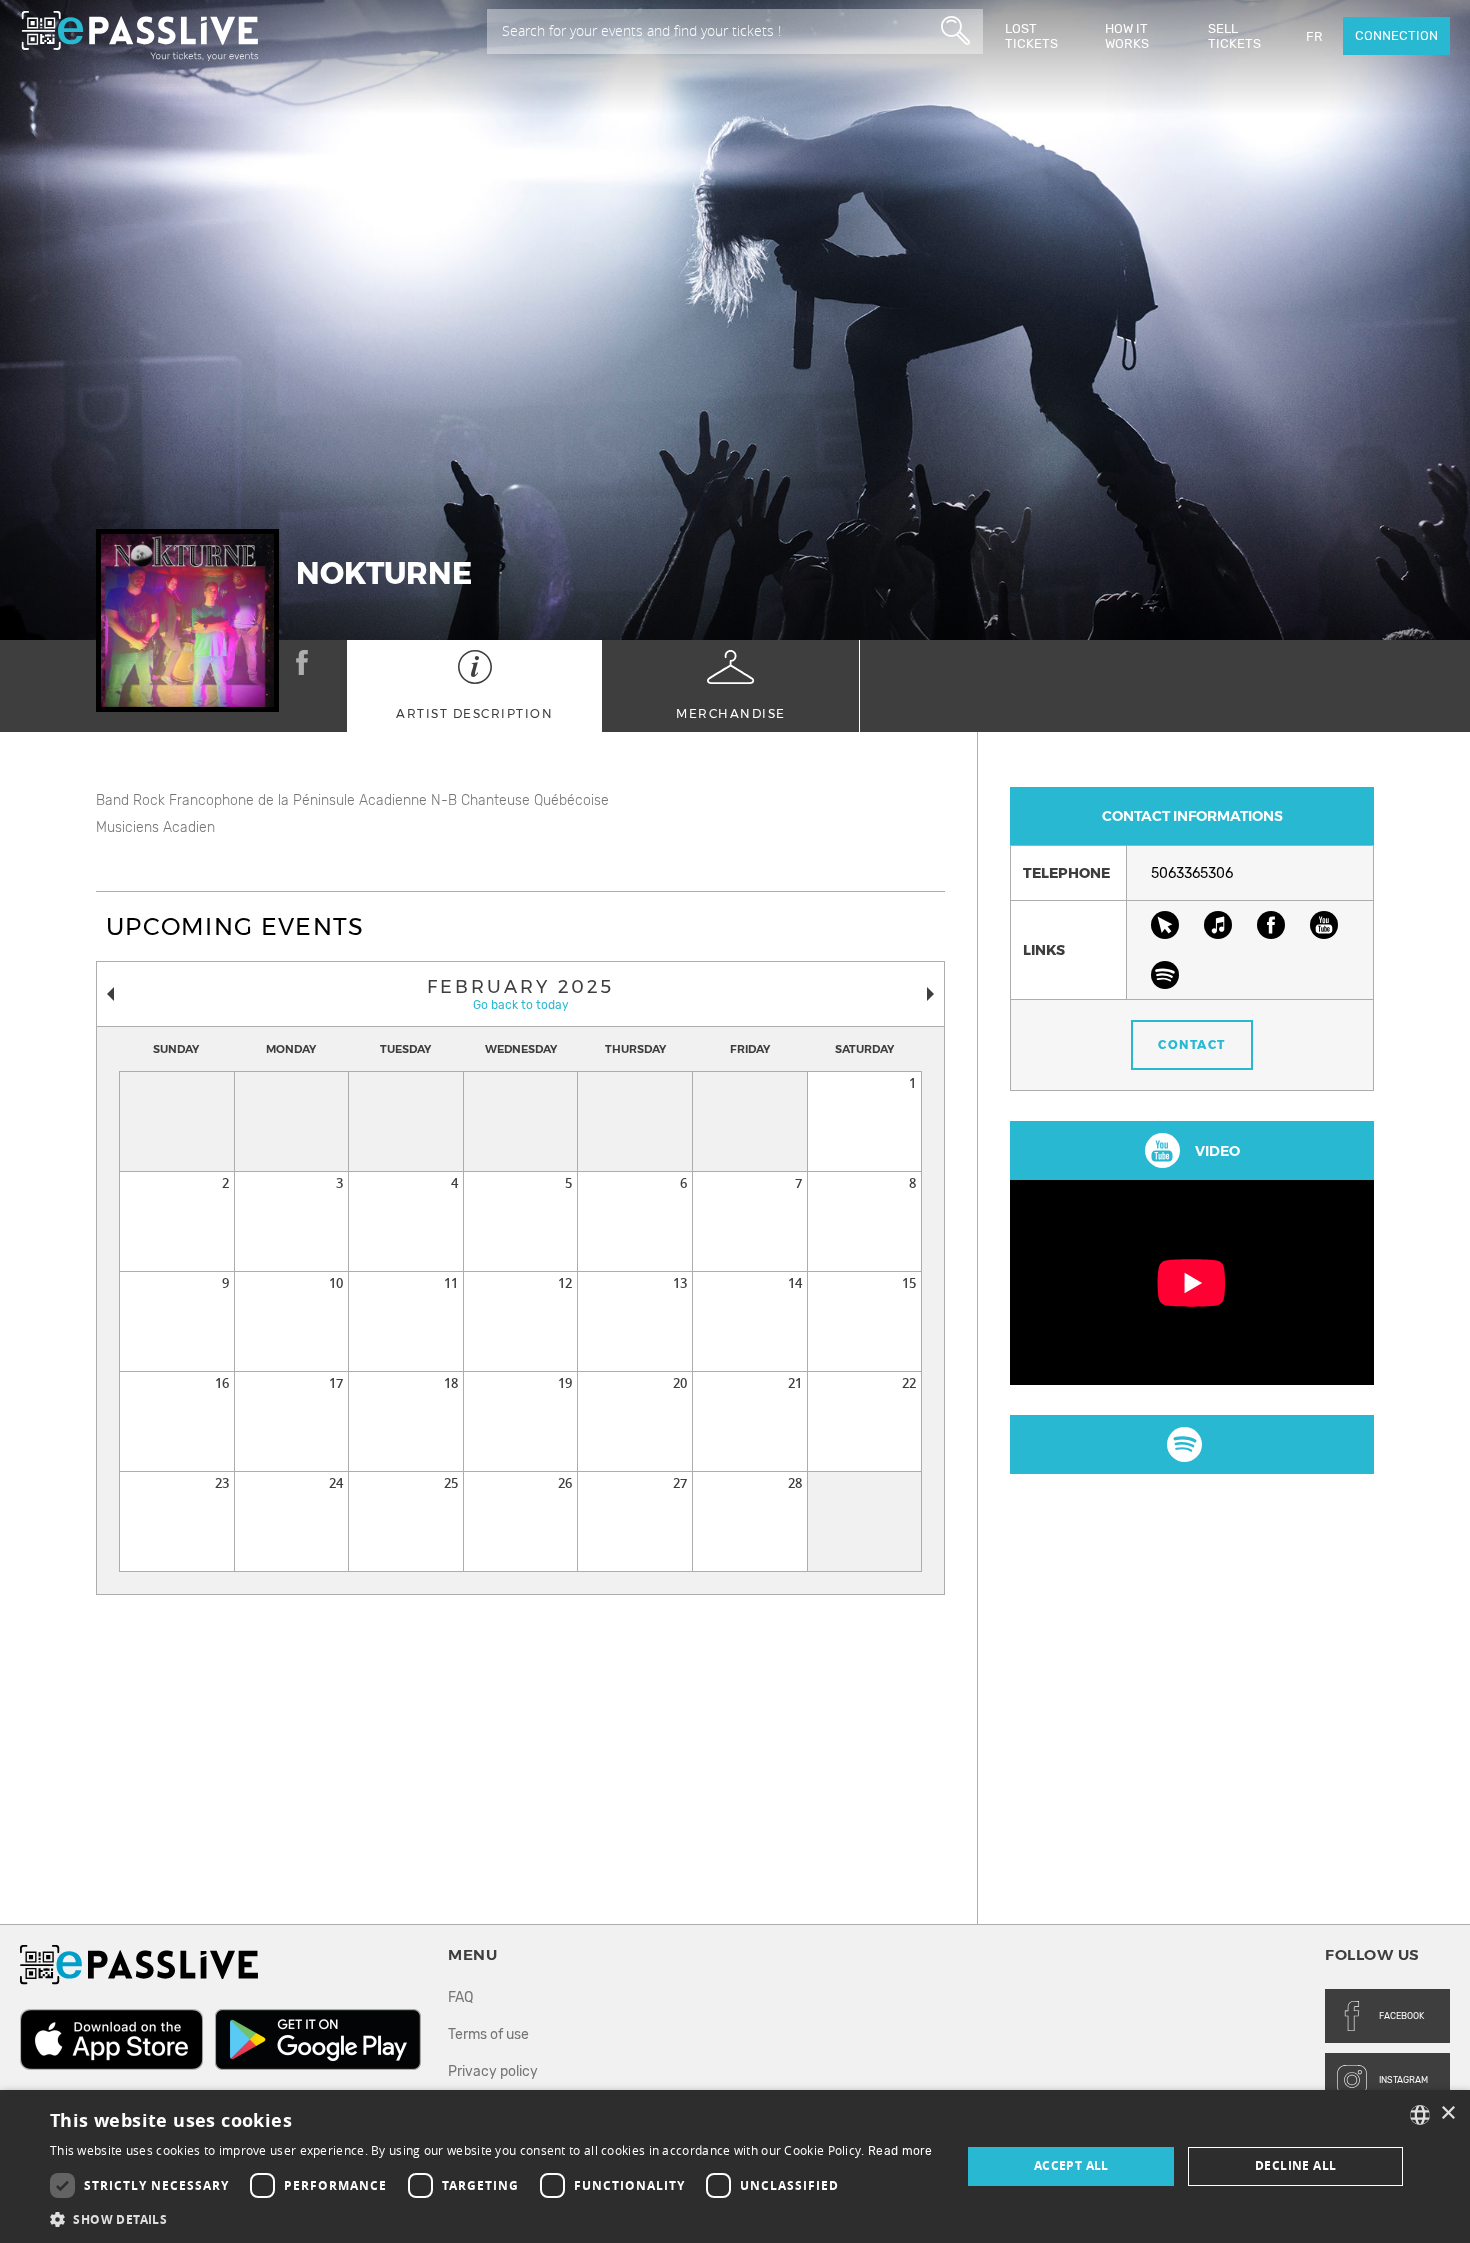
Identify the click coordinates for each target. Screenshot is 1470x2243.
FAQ (460, 1997)
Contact (1192, 1044)
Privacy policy (493, 2071)
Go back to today (521, 1005)
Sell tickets (1234, 36)
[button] (491, 2218)
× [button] (1447, 2113)
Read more (900, 2151)
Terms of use (488, 2034)
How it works (1127, 36)
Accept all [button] (1071, 2165)
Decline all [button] (1295, 2165)
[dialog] (735, 2166)
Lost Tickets (1031, 36)
